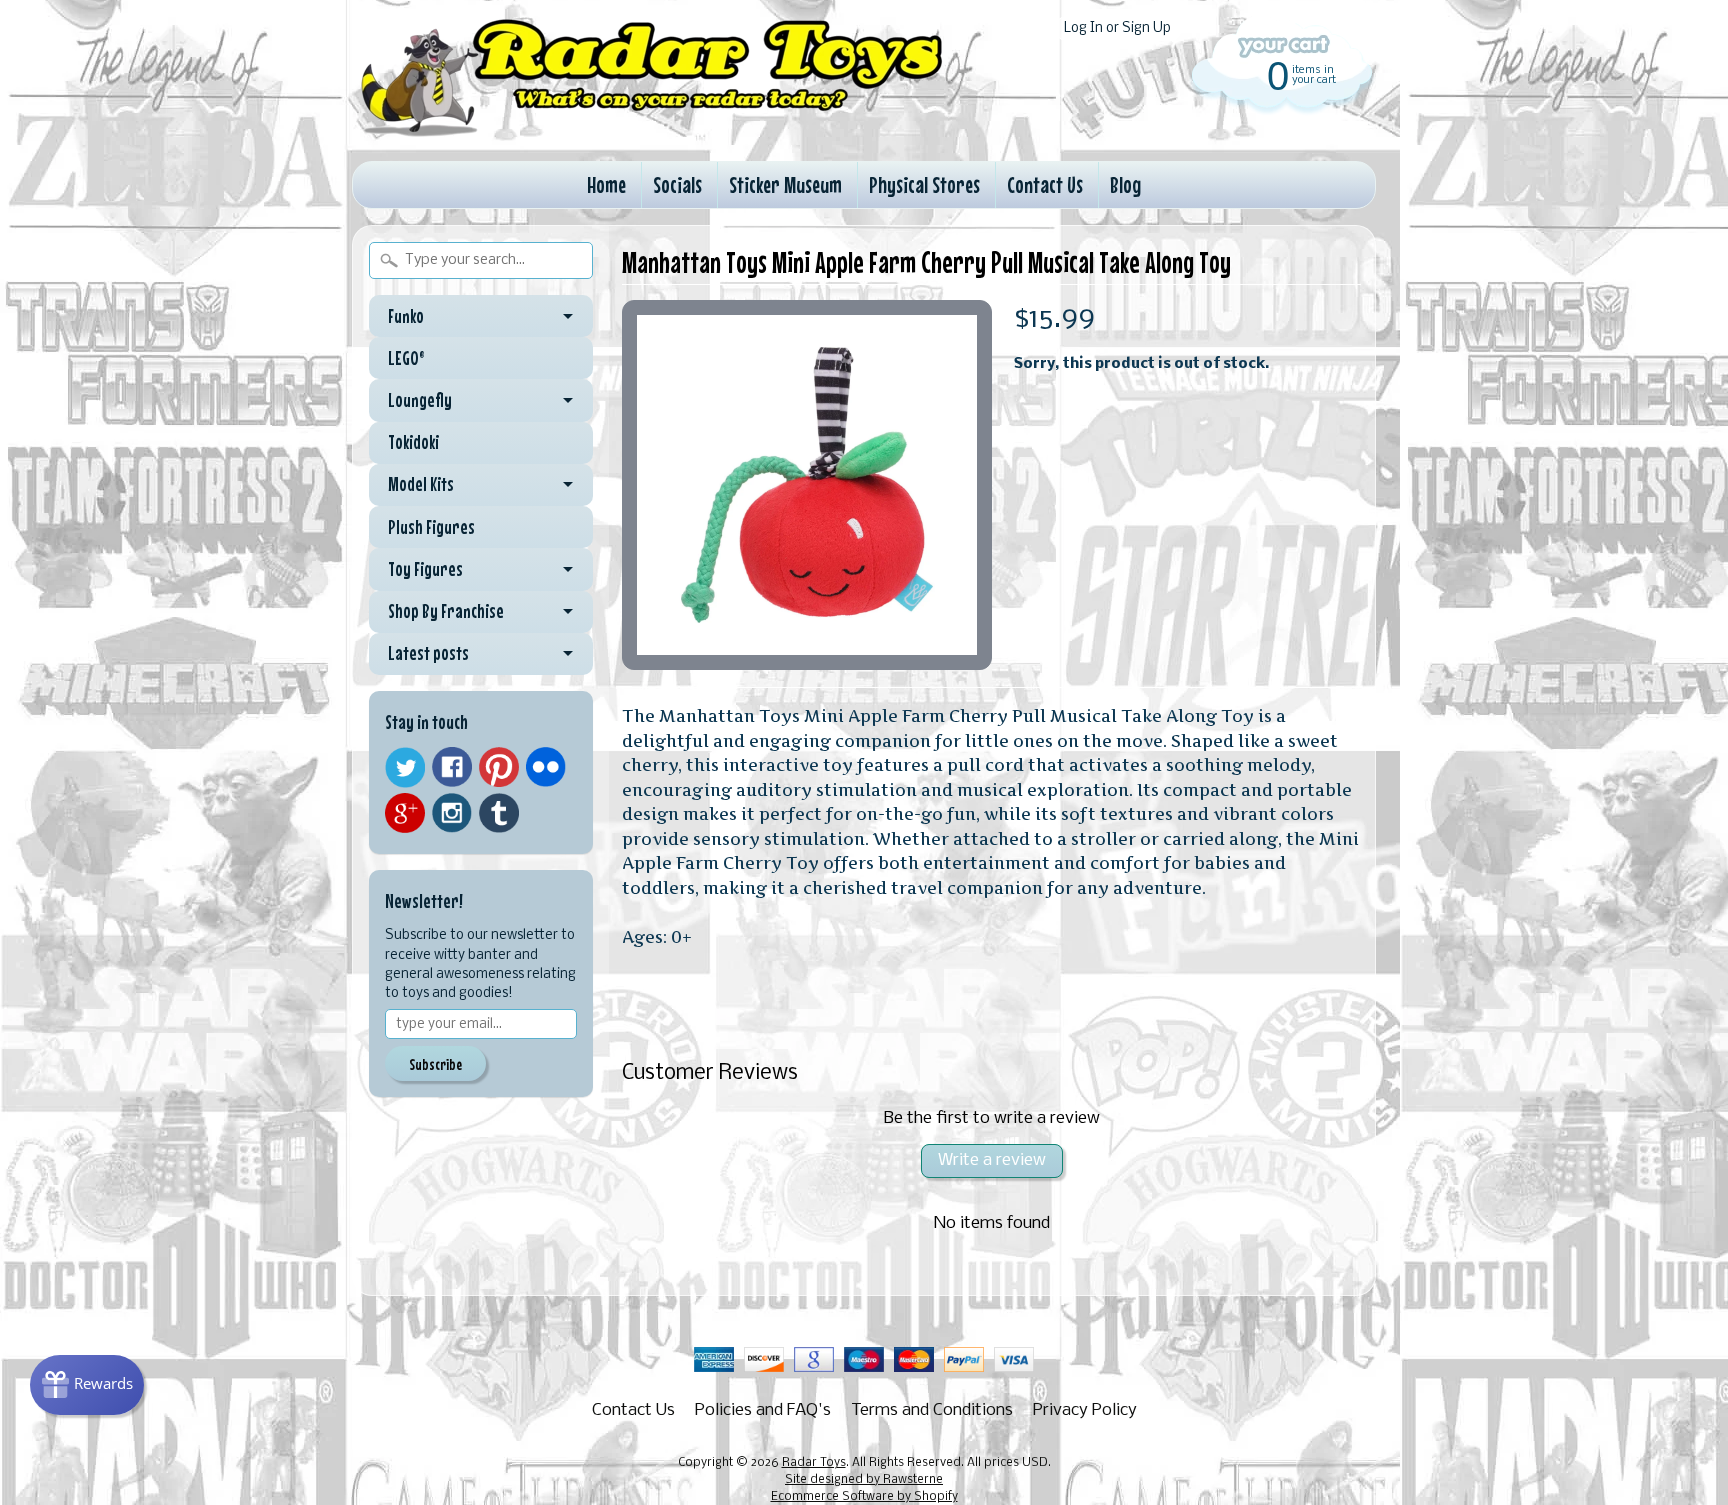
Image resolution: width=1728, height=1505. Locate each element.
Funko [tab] (406, 316)
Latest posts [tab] (428, 653)
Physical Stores (924, 184)
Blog (1125, 184)
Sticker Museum (785, 184)
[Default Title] (807, 485)
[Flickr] (546, 767)
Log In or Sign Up (1117, 28)
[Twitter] (405, 767)
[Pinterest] (499, 767)
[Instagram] (452, 813)
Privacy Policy (1085, 1410)
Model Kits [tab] (421, 484)
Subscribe (435, 1064)
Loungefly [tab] (420, 400)
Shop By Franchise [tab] (446, 611)
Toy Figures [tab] (425, 569)
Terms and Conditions (932, 1410)
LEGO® (406, 358)
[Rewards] (87, 1385)
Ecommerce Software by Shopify (864, 1497)
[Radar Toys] (652, 131)
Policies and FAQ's (763, 1410)
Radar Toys (814, 1463)
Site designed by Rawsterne (864, 1480)
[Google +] (405, 813)
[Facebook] (452, 767)
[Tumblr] (499, 813)
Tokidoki (413, 442)
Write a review (992, 1160)
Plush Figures (431, 527)
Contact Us (1045, 184)
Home (606, 184)
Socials (677, 184)
